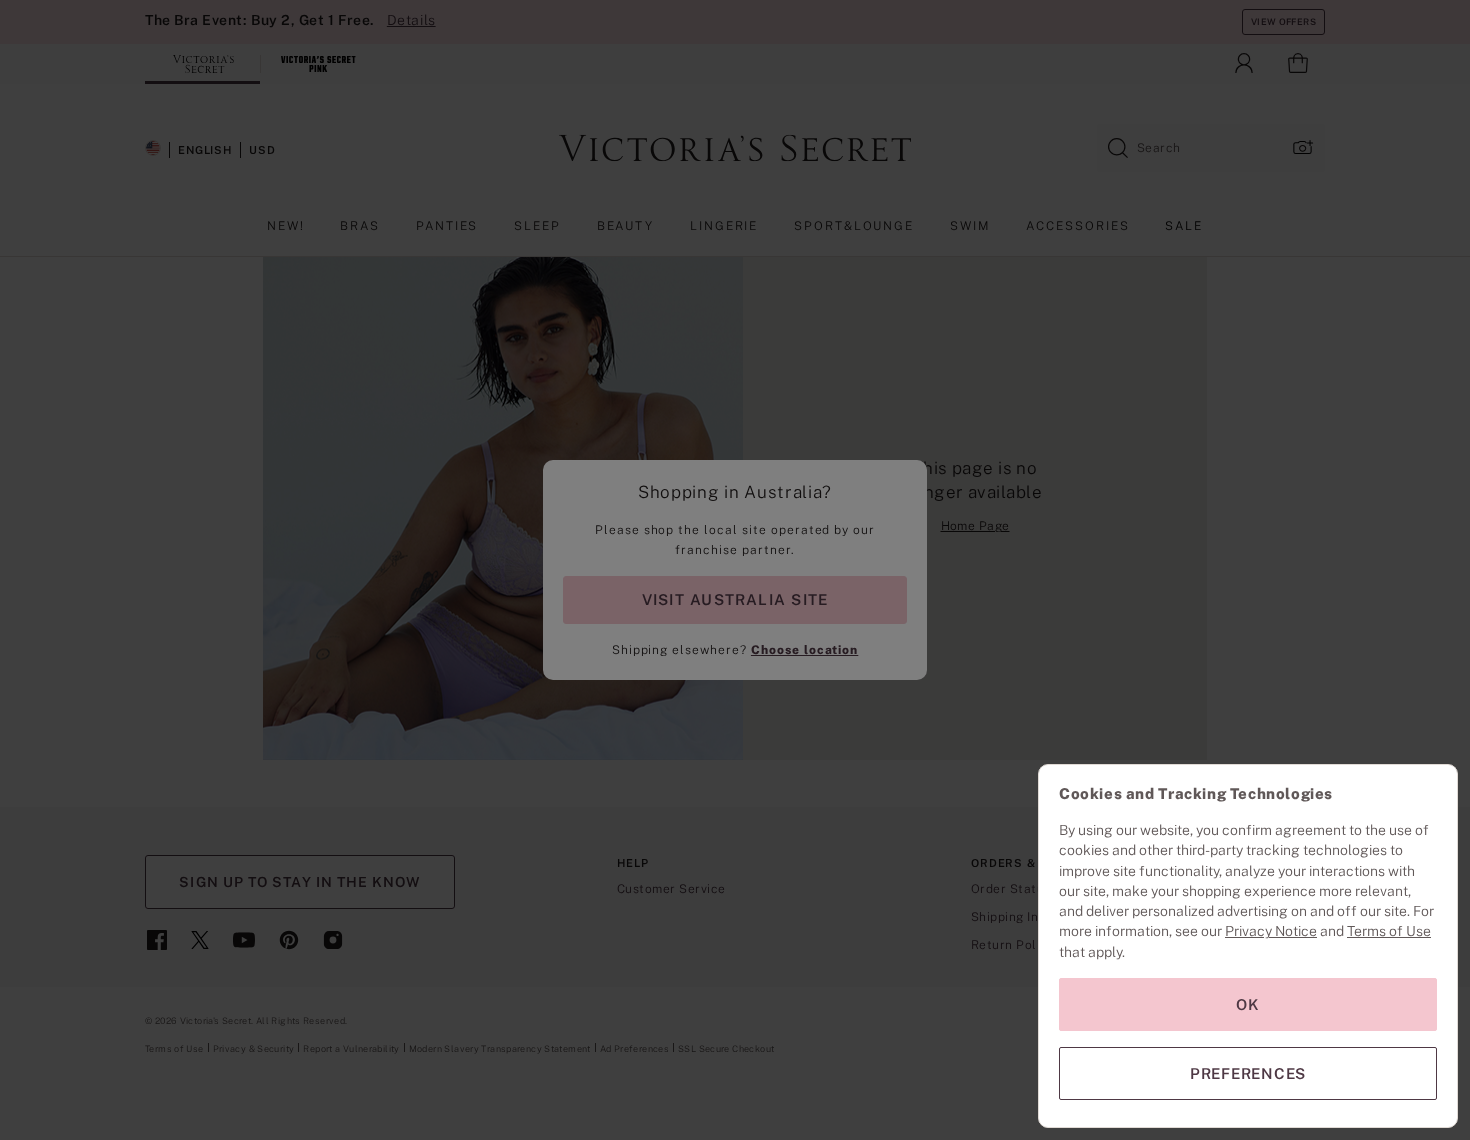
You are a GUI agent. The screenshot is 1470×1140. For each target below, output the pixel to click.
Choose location (804, 650)
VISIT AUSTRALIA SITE (735, 599)
